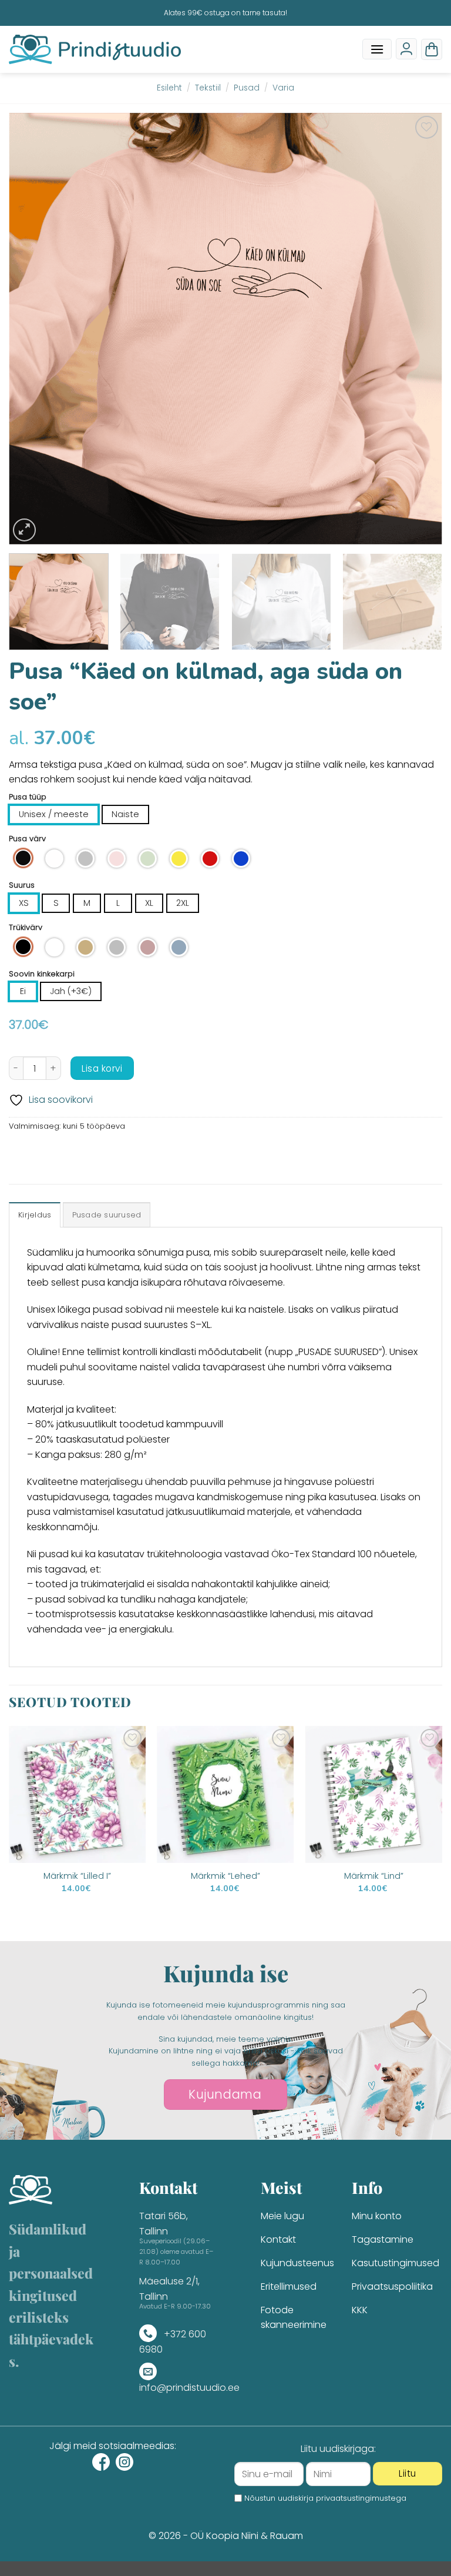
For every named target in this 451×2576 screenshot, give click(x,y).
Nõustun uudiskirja (325, 2498)
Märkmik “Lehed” (225, 1876)
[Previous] (32, 329)
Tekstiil (208, 88)
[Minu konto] (406, 49)
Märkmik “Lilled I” (77, 1876)
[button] (377, 49)
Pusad (247, 88)
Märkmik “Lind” (374, 1876)
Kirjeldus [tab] (35, 1215)
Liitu (407, 2473)
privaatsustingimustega (361, 2498)
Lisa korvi (102, 1068)
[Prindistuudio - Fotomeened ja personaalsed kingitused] (95, 49)
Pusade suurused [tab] (107, 1215)
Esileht (169, 88)
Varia (283, 88)
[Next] (419, 329)
